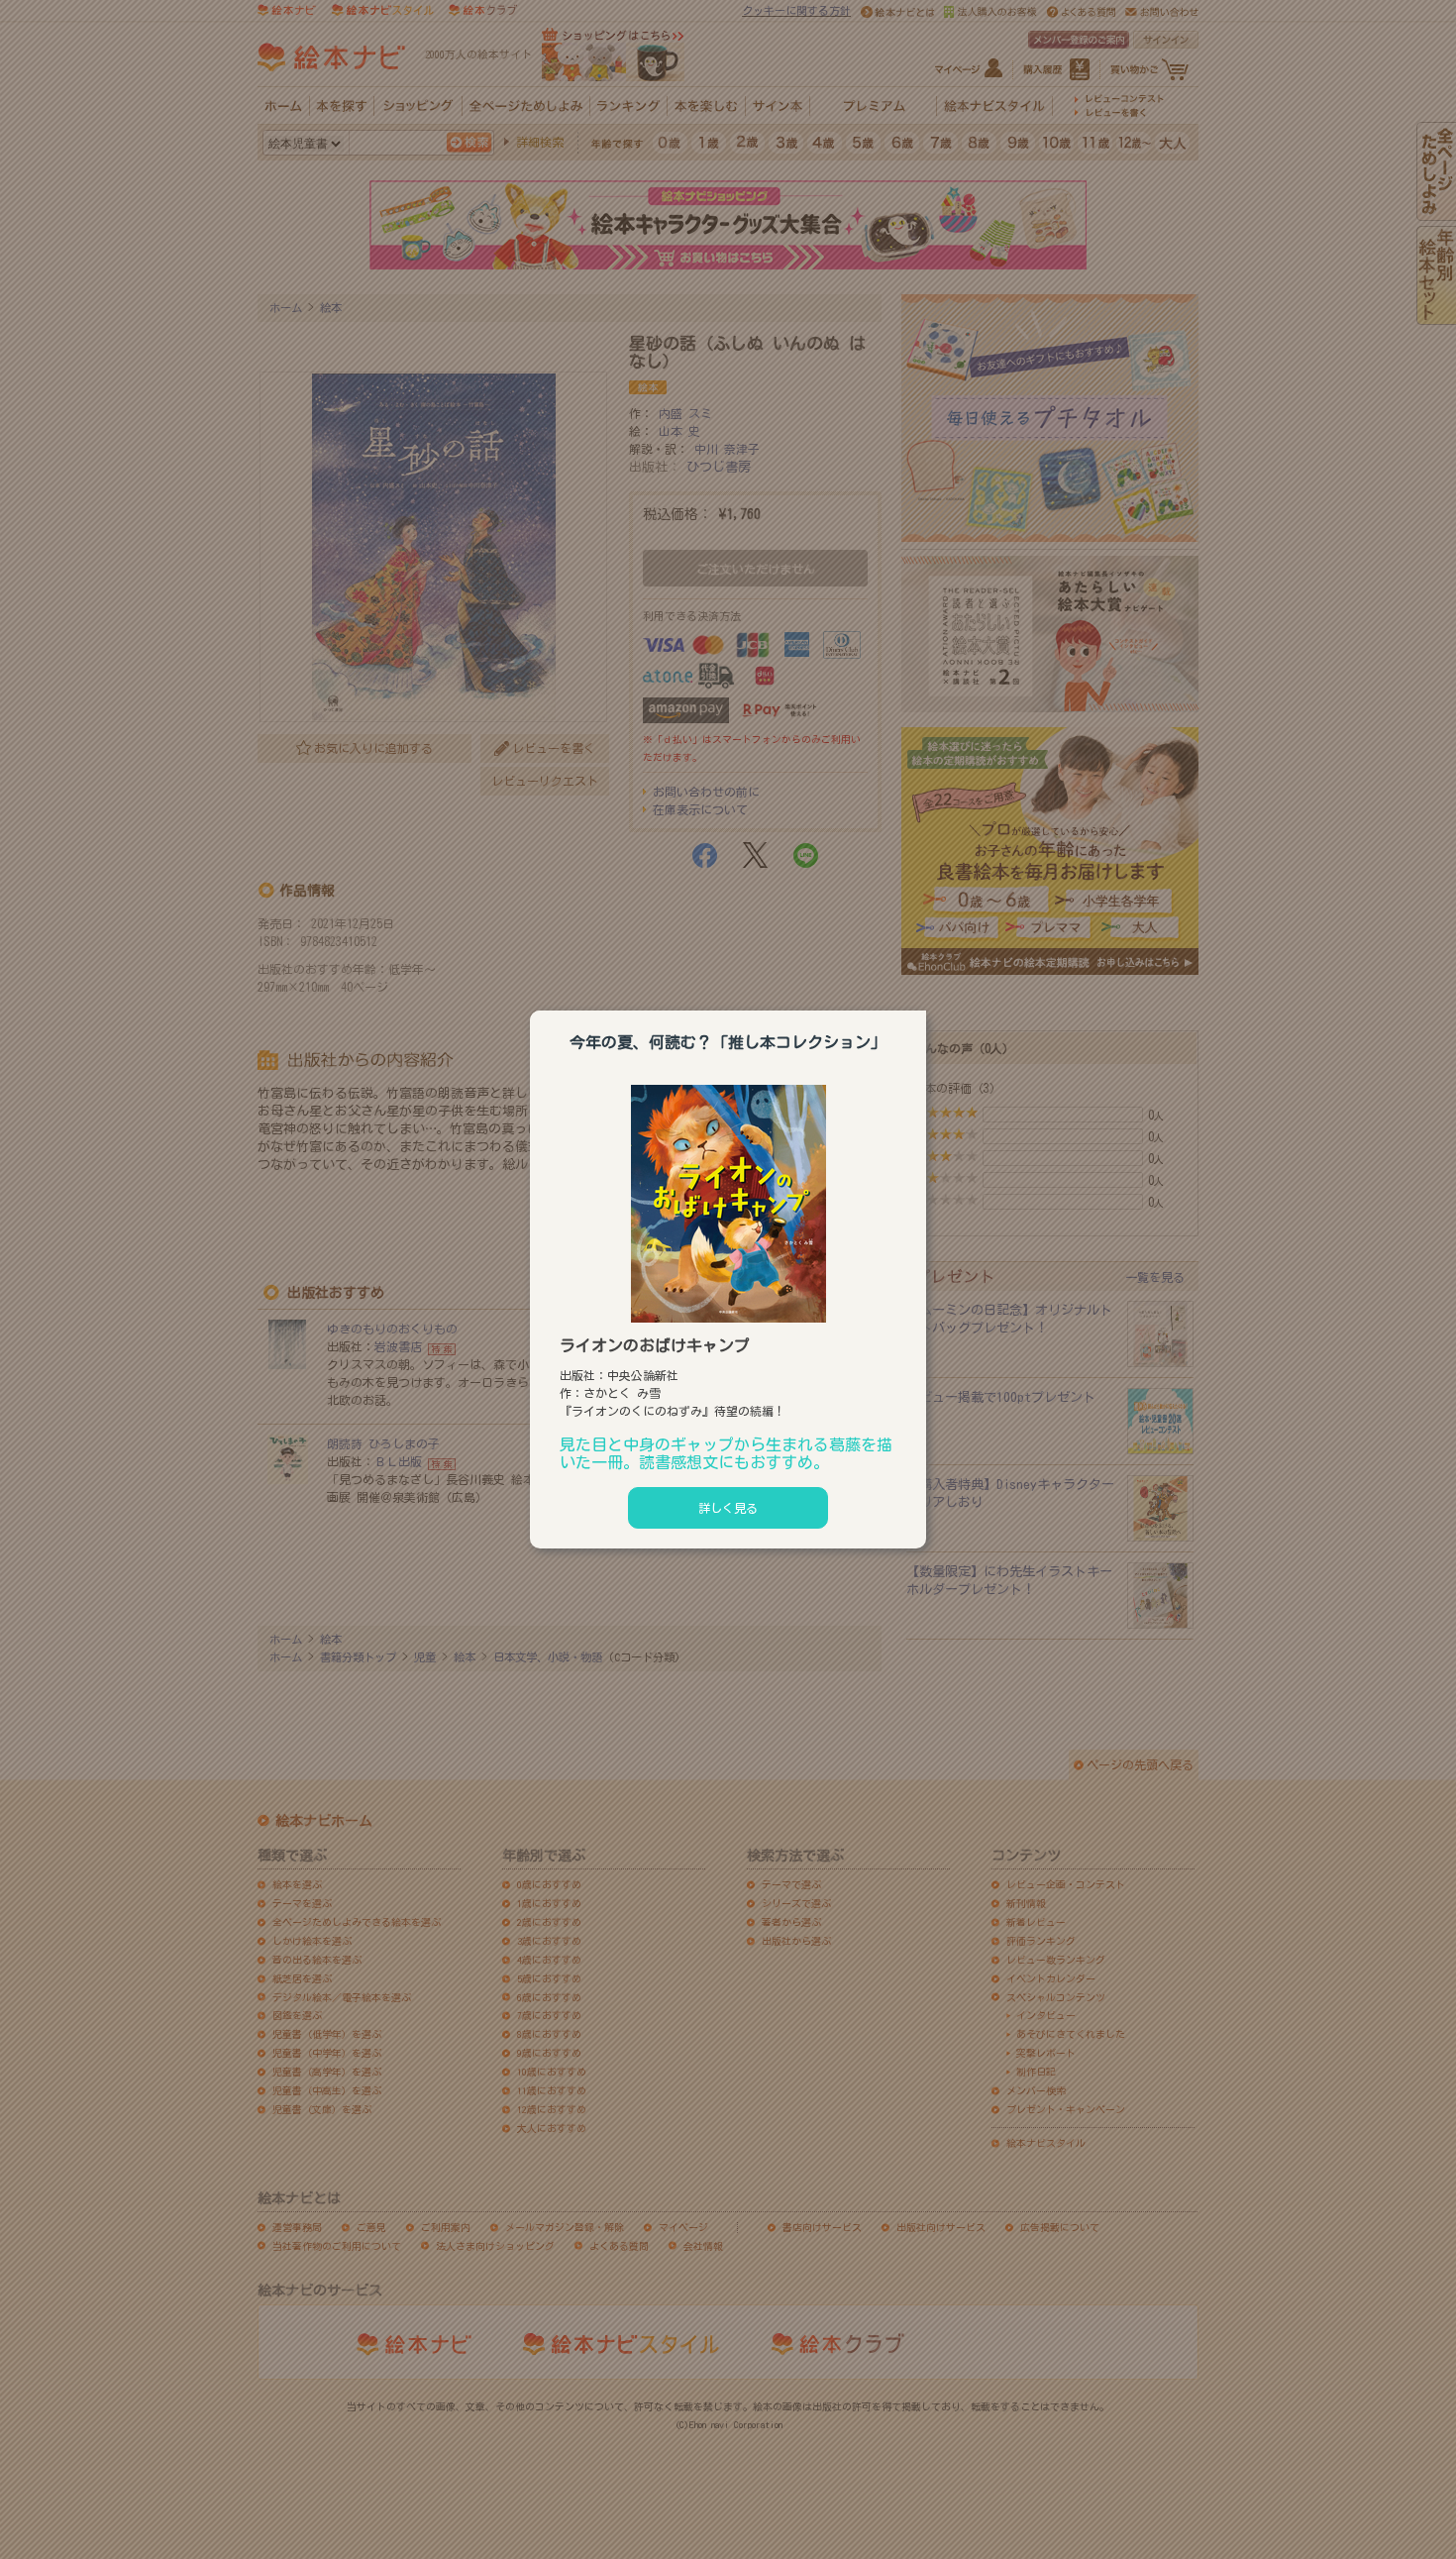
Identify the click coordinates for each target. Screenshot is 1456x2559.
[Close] (926, 1008)
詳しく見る (728, 1508)
